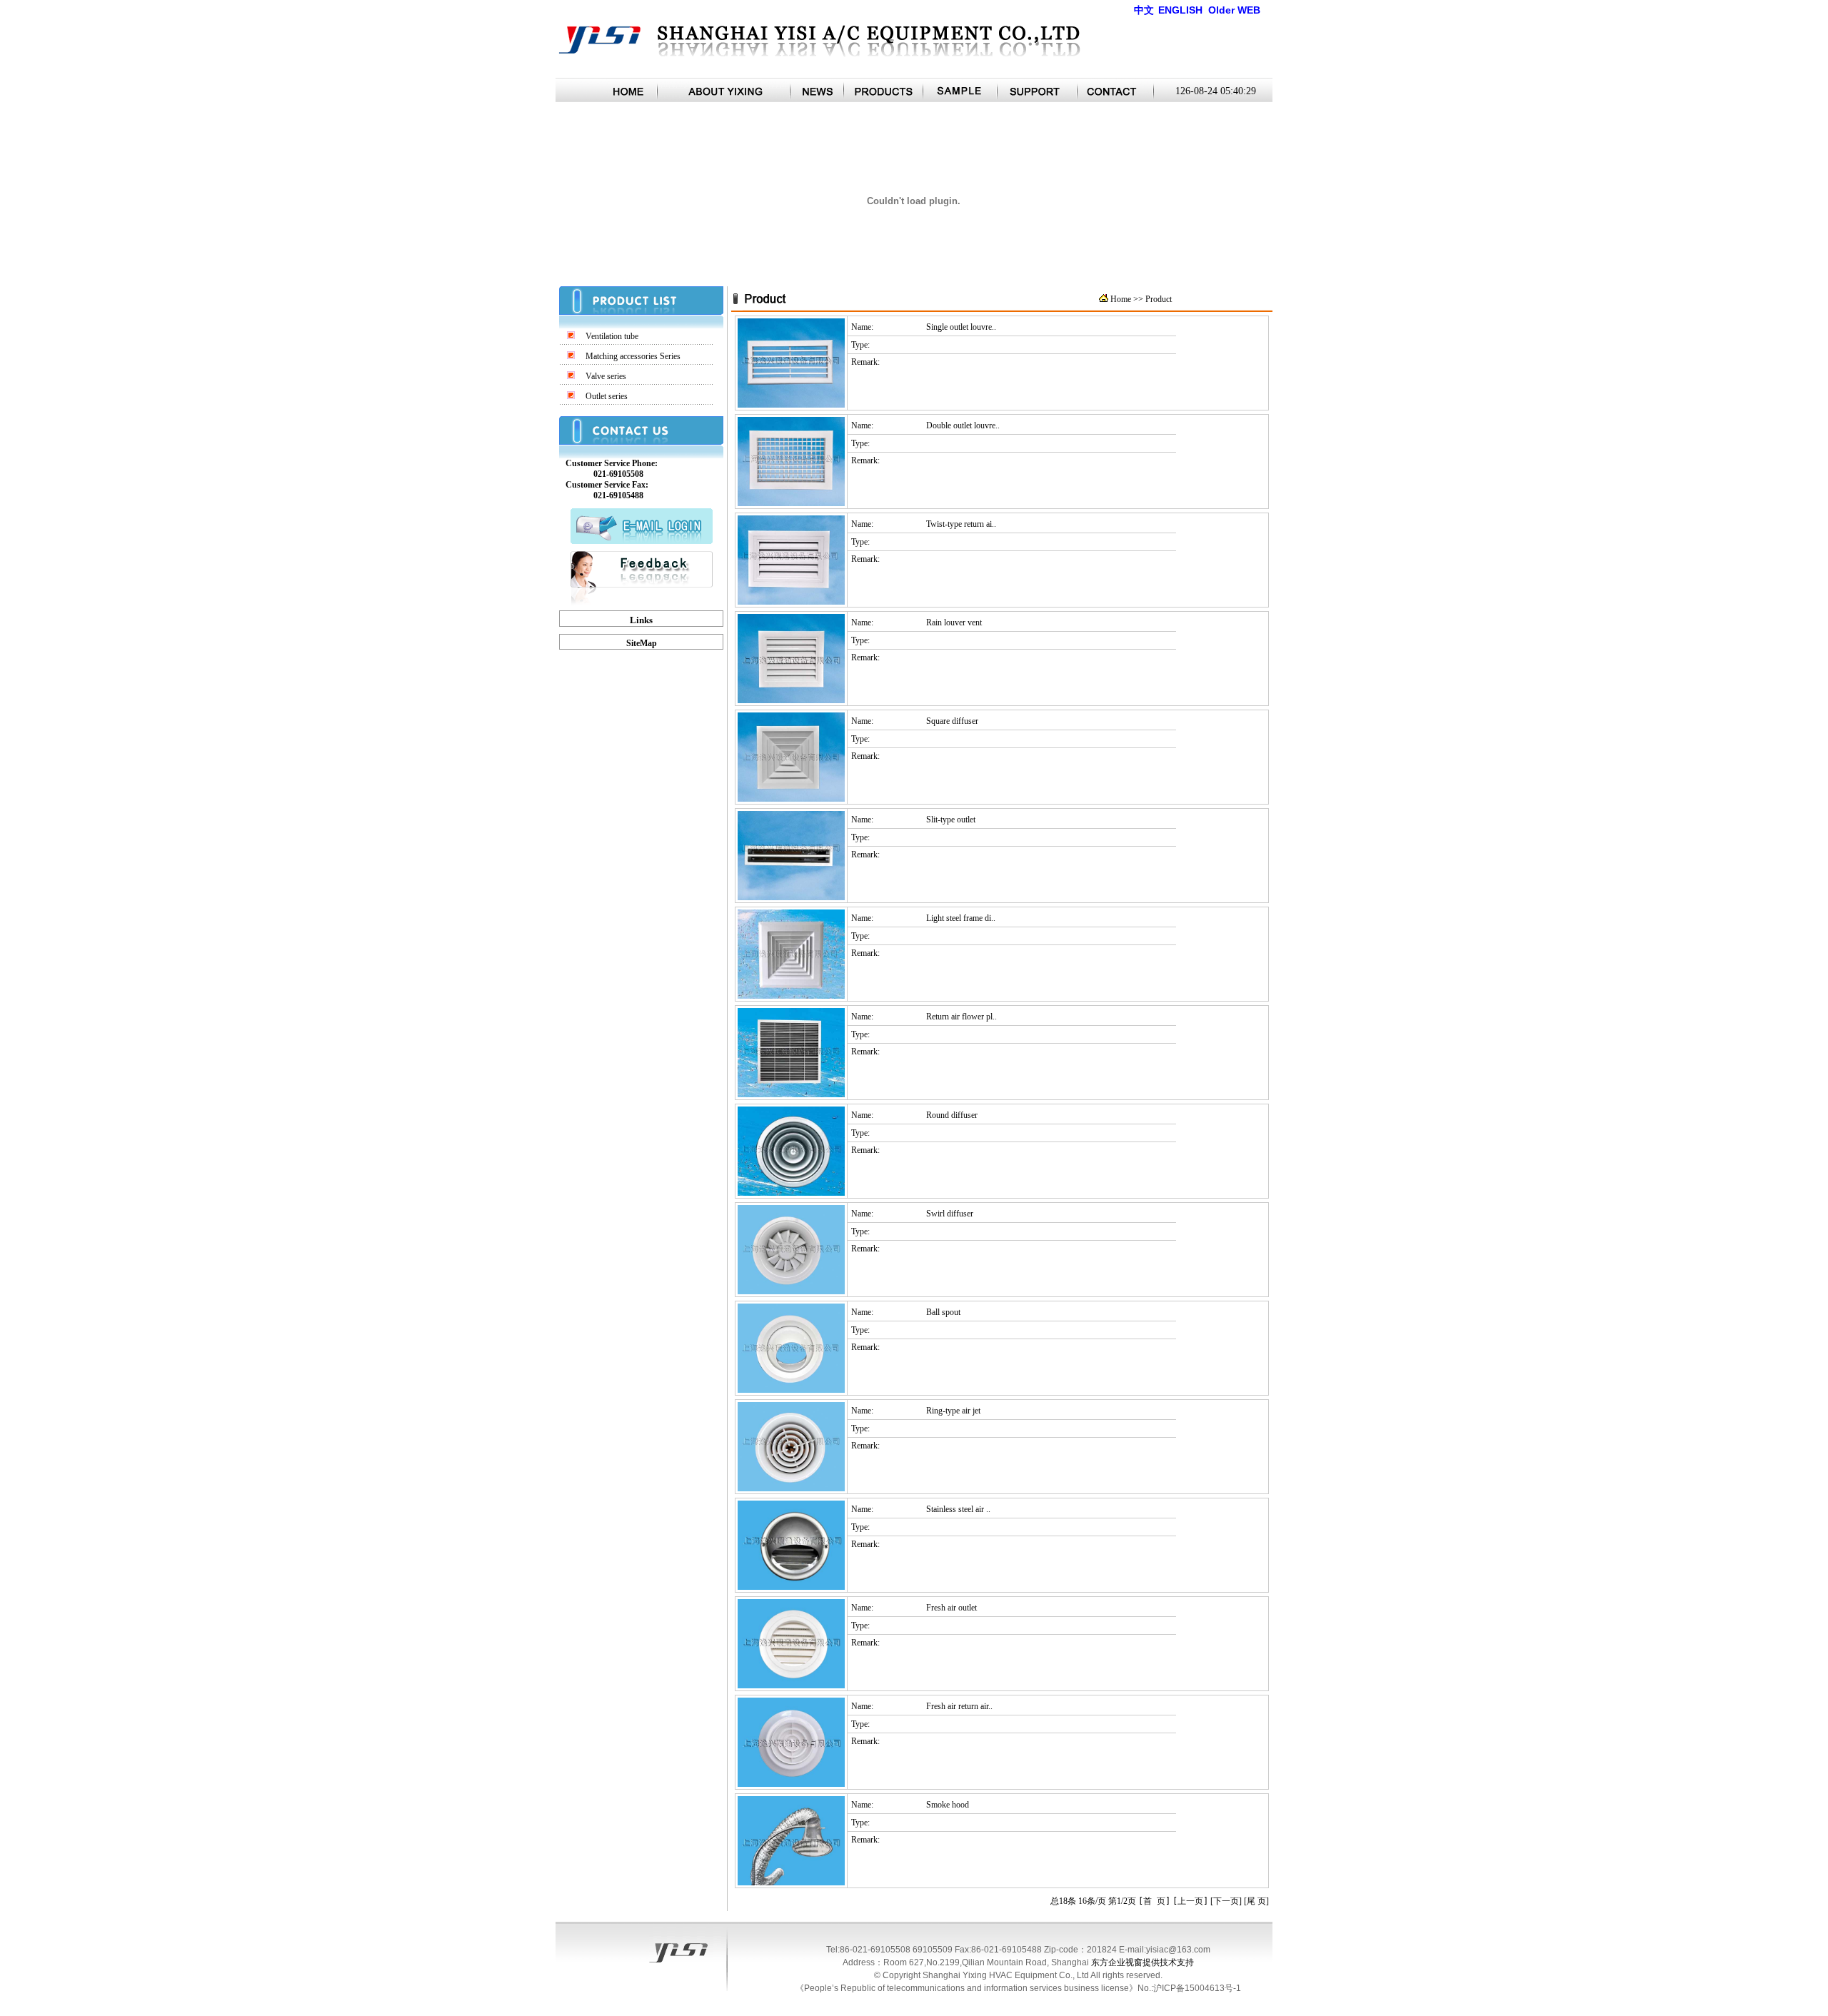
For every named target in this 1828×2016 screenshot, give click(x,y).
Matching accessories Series (633, 356)
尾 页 (1256, 1901)
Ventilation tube (612, 336)
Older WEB (1234, 10)
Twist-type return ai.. (961, 524)
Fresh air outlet (951, 1608)
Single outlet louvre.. (961, 327)
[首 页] (1154, 1901)
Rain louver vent (954, 623)
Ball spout (943, 1312)
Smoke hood (948, 1805)
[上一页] (1190, 1901)
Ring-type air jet (953, 1411)
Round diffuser (952, 1115)
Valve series (606, 376)
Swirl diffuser (950, 1214)
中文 (1144, 10)
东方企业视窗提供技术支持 (1142, 1962)
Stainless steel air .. (958, 1509)
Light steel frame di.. (961, 918)
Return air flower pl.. (961, 1017)
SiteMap (642, 643)
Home (1122, 299)
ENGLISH (1180, 10)
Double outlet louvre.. (963, 425)
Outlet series (607, 396)
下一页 (1226, 1901)
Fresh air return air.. (959, 1706)
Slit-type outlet (951, 820)
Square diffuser (952, 721)
